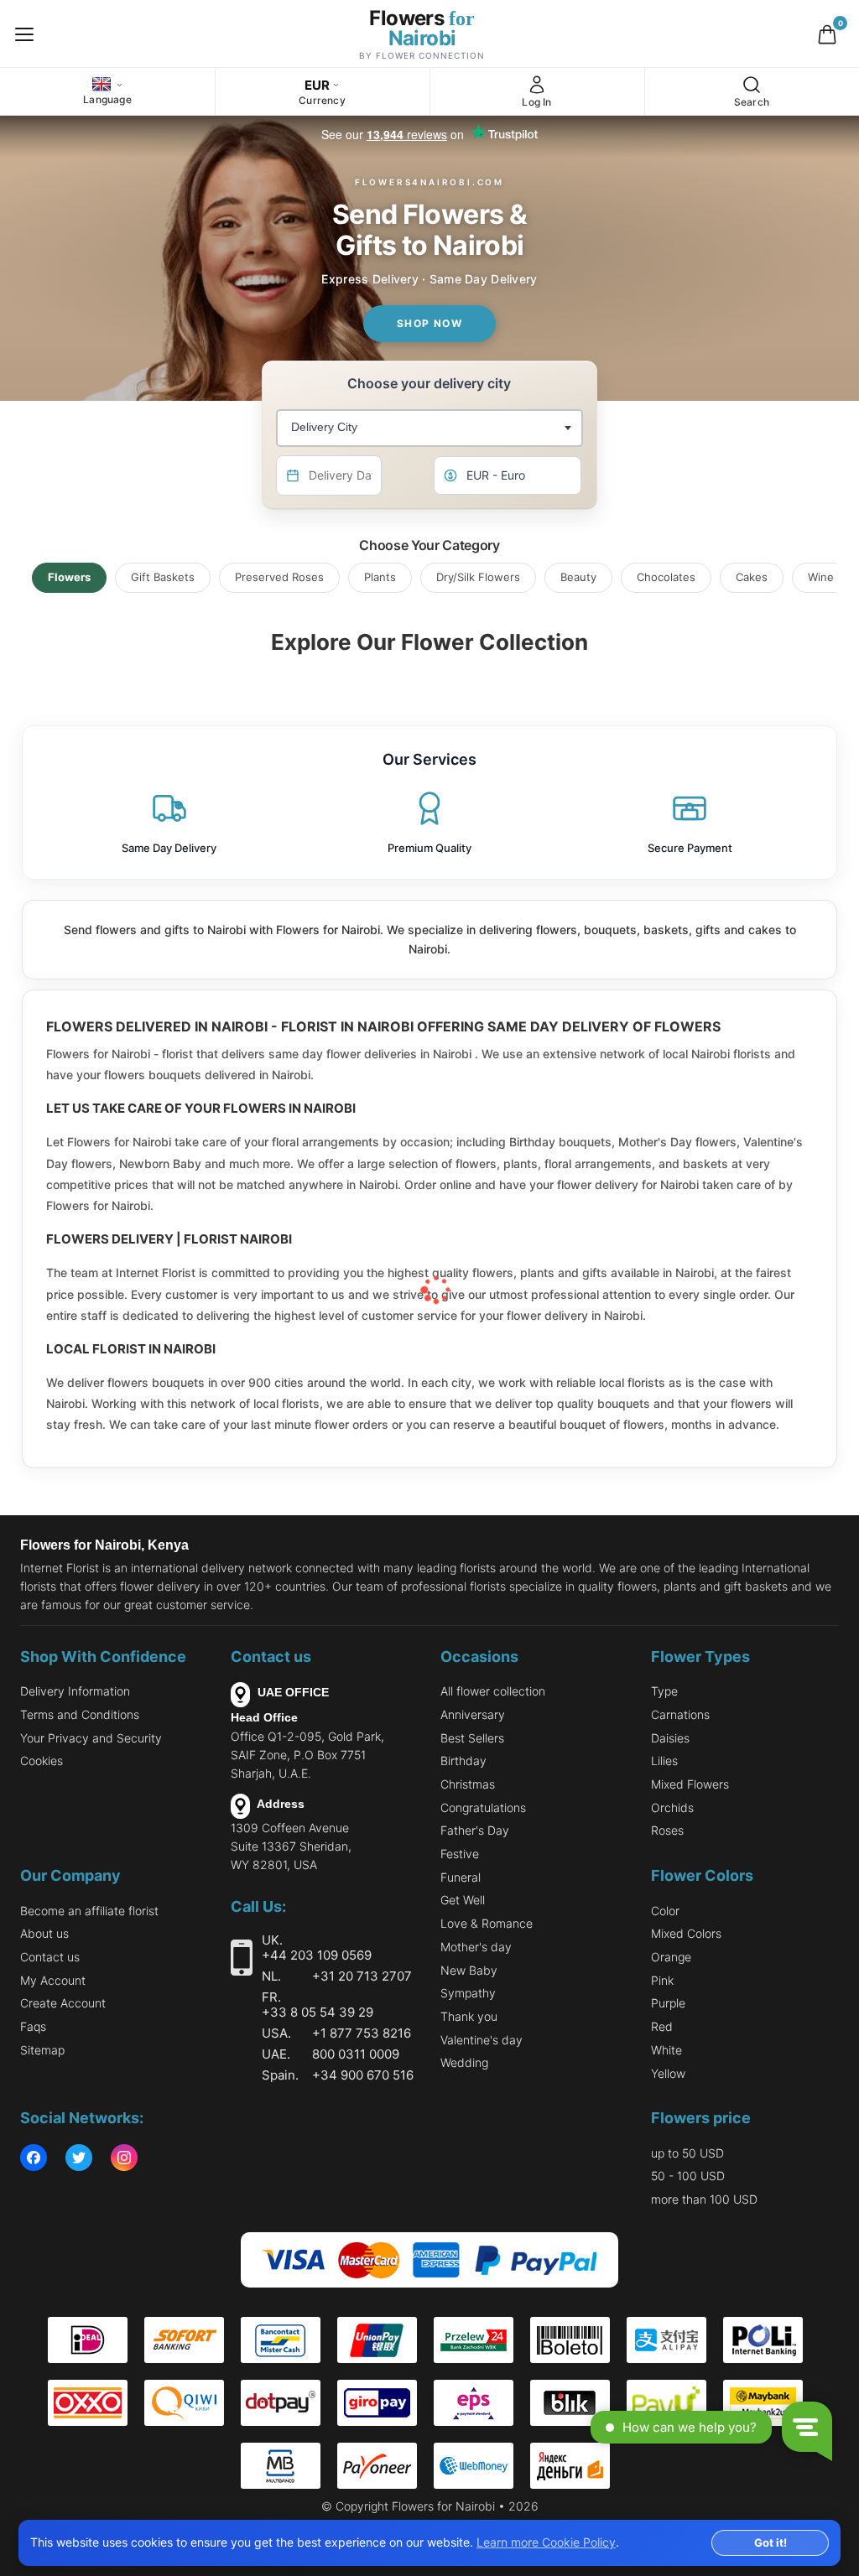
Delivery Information (75, 1691)
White (666, 2050)
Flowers (69, 577)
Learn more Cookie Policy (546, 2542)
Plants (380, 577)
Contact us (50, 1957)
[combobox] (429, 428)
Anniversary (473, 1714)
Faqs (33, 2026)
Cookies (42, 1761)
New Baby (469, 1970)
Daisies (670, 1738)
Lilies (664, 1761)
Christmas (468, 1784)
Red (662, 2026)
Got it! (770, 2542)
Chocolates (666, 577)
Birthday (463, 1761)
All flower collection (493, 1691)
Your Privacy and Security (91, 1738)
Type (664, 1691)
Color (665, 1911)
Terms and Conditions (80, 1714)
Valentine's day (482, 2040)
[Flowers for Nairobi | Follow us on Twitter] (79, 2159)
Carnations (680, 1714)
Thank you (469, 2016)
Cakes (752, 577)
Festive (460, 1854)
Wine (821, 577)
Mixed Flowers (690, 1784)
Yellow (668, 2073)
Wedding (464, 2062)
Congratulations (483, 1807)
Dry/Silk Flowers (478, 577)
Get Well (463, 1900)
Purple (668, 2003)
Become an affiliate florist (89, 1911)
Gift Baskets (163, 577)
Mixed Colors (686, 1933)
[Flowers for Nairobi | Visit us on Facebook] (34, 2159)
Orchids (672, 1807)
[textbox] (323, 428)
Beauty (578, 577)
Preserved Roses (279, 577)
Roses (667, 1830)
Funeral (461, 1877)
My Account (53, 1980)
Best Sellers (472, 1738)
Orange (671, 1957)
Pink (662, 1980)
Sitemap (42, 2050)
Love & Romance (487, 1923)
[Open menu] (24, 34)
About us (44, 1933)
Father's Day (475, 1830)
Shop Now (430, 323)
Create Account (63, 2003)
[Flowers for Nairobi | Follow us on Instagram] (124, 2159)
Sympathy (468, 1993)
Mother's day (476, 1947)
